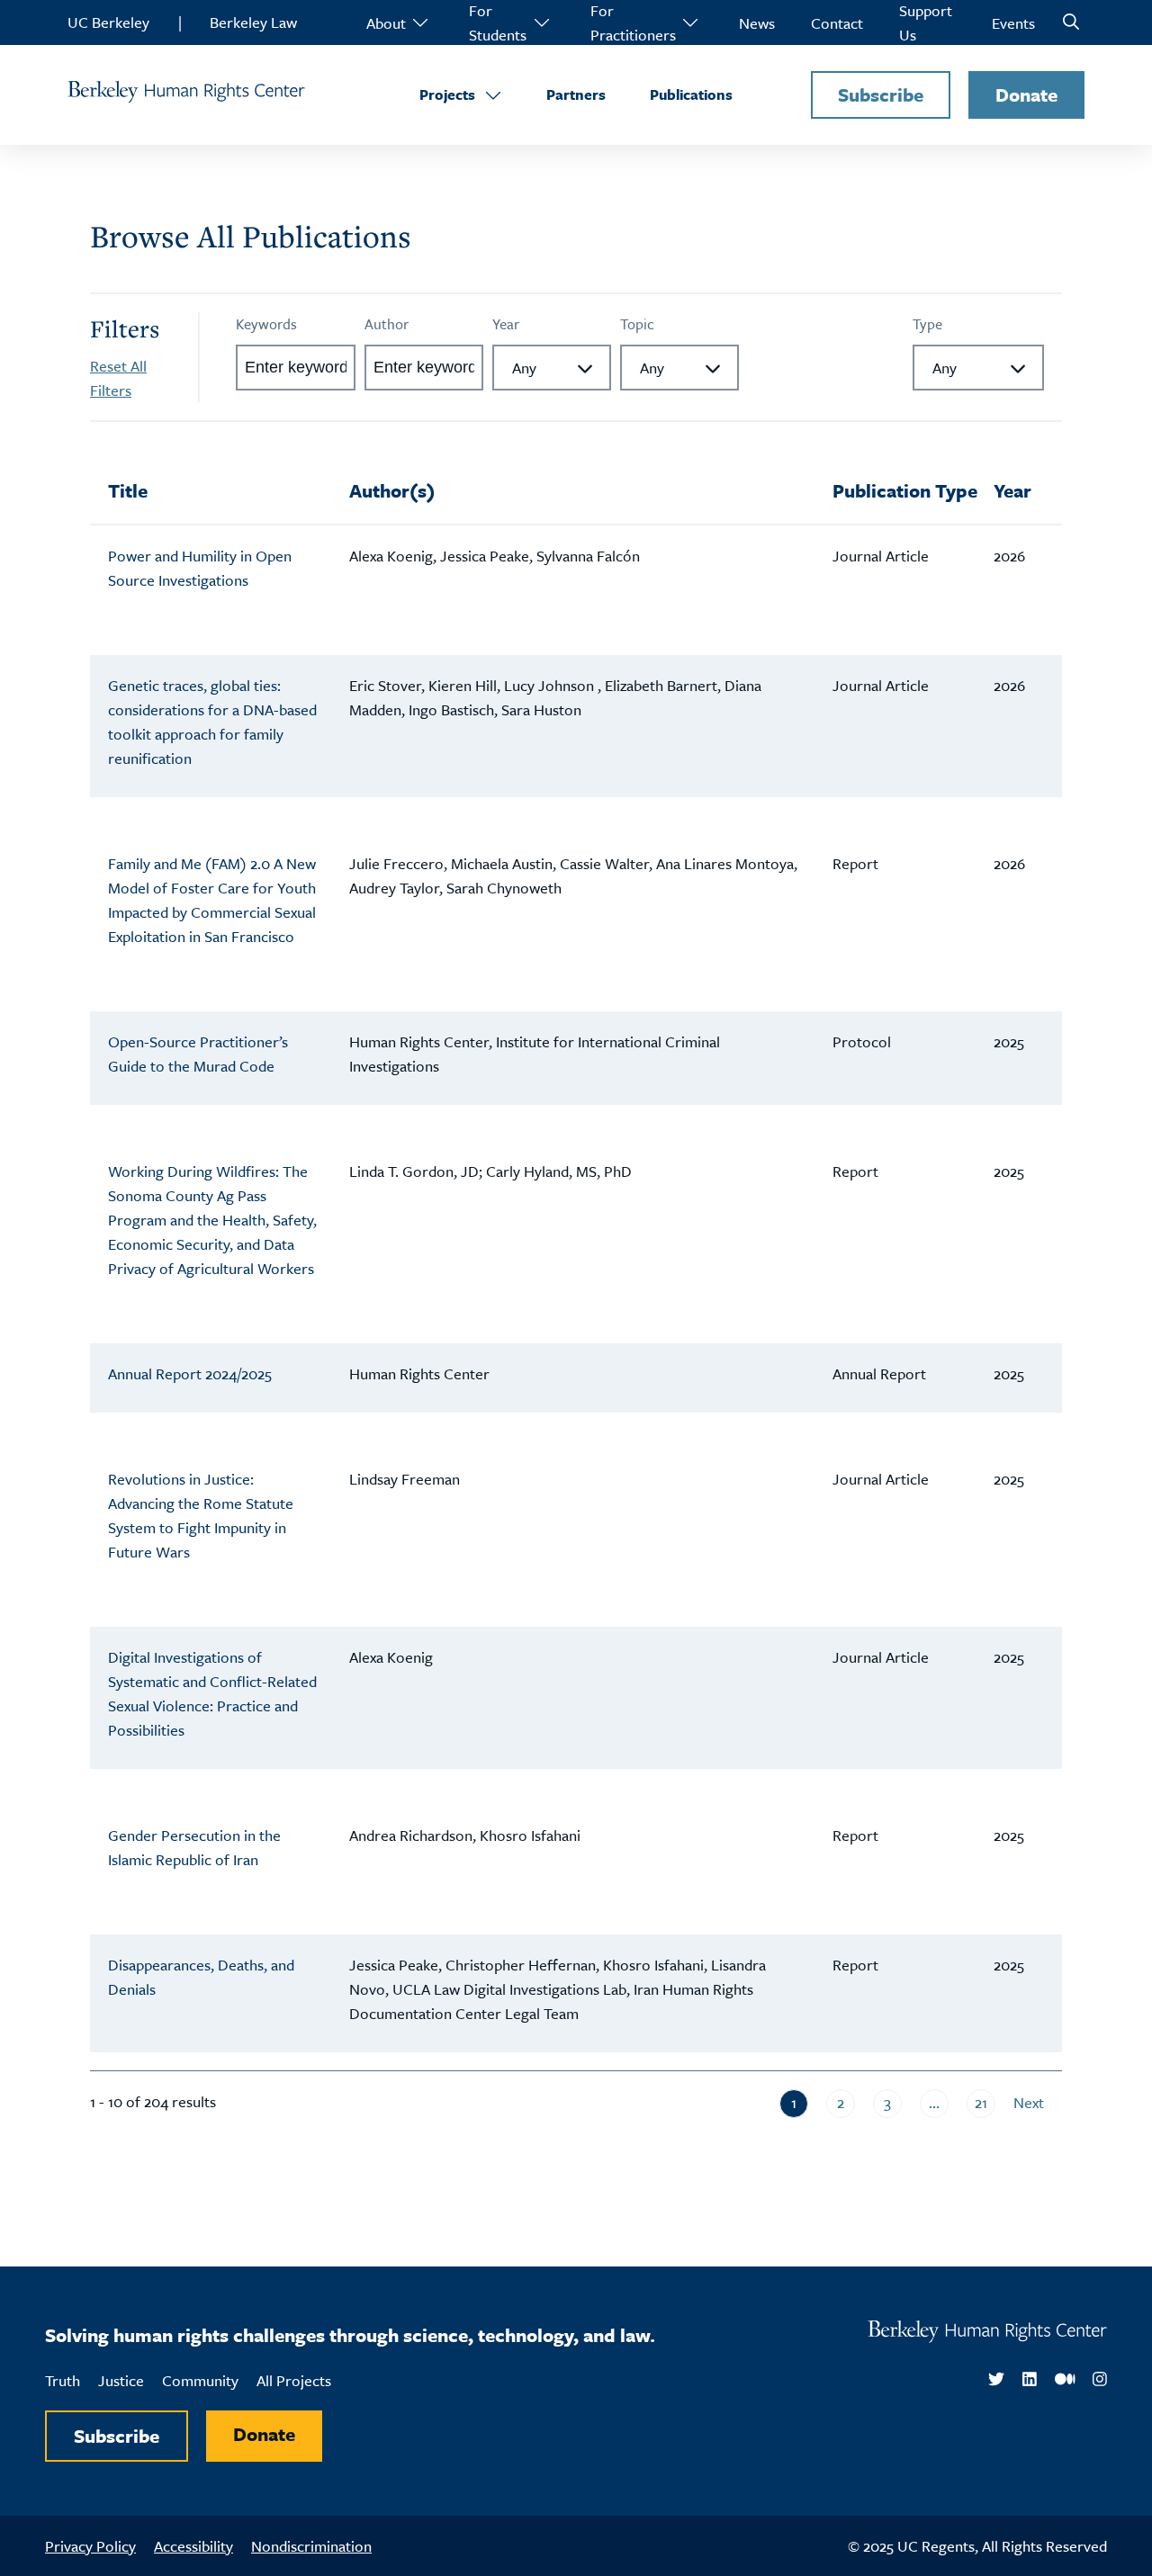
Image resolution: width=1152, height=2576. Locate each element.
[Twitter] (996, 2380)
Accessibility (193, 2546)
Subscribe (881, 94)
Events (1013, 23)
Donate (1026, 94)
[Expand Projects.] (493, 95)
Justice (121, 2380)
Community (200, 2380)
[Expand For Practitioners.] (689, 22)
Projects (447, 94)
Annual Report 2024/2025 (190, 1373)
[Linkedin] (1030, 2380)
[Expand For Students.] (541, 22)
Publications (691, 94)
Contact (837, 23)
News (757, 23)
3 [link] (887, 2102)
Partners (576, 94)
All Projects (294, 2380)
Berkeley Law (253, 22)
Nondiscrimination (311, 2546)
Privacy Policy (90, 2546)
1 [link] (794, 2102)
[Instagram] (1100, 2380)
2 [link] (841, 2102)
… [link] (934, 2102)
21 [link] (981, 2102)
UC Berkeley (108, 22)
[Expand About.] (419, 22)
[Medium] (1065, 2380)
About (386, 23)
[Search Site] (1071, 22)
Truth (63, 2380)
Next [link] (1029, 2102)
